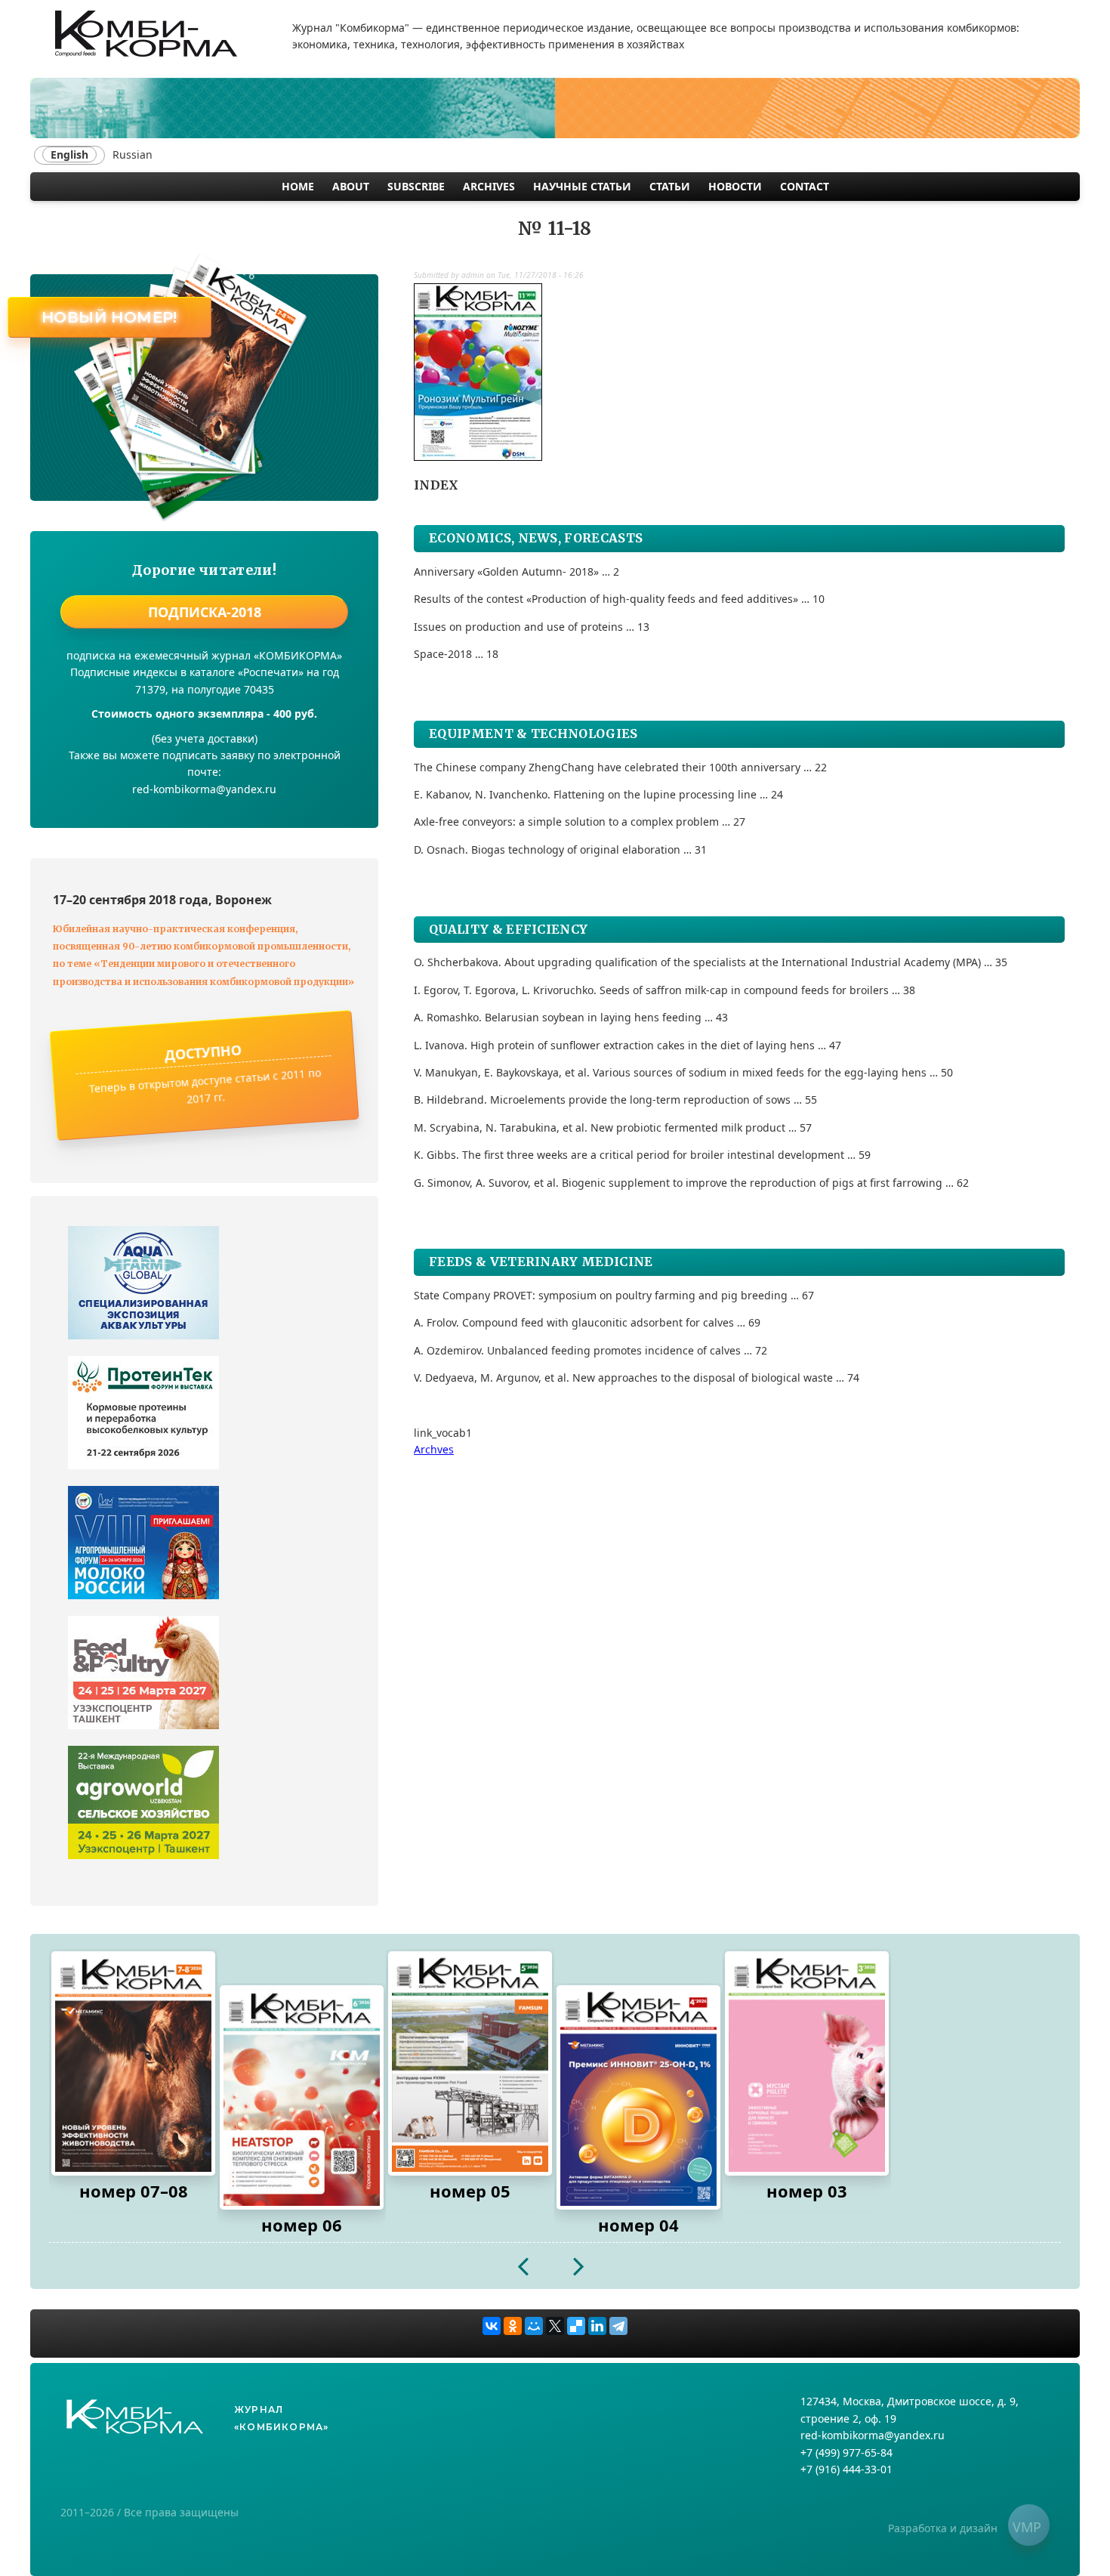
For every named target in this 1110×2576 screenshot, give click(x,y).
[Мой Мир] (534, 2326)
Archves (434, 1449)
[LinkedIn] (597, 2326)
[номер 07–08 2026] (133, 2063)
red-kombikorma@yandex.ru (873, 2435)
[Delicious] (576, 2326)
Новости (735, 186)
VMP (1027, 2527)
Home (298, 186)
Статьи (670, 186)
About (351, 186)
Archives (489, 186)
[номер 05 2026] (470, 2063)
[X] (555, 2326)
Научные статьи (582, 186)
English (69, 154)
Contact (805, 186)
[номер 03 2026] (807, 2063)
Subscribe (416, 186)
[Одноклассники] (513, 2326)
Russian (133, 154)
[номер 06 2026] (302, 2097)
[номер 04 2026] (638, 2097)
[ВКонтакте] (492, 2326)
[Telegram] (618, 2326)
